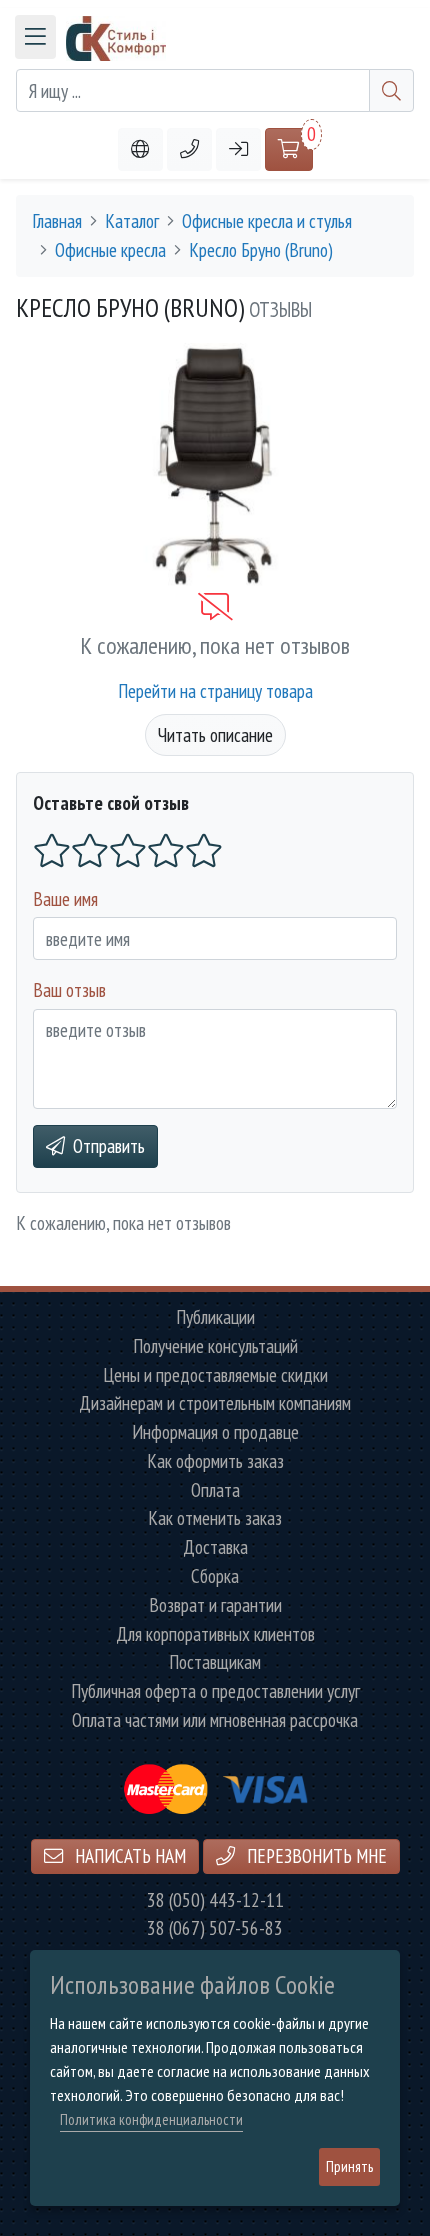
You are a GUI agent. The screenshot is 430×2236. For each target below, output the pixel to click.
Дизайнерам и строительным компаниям (215, 1403)
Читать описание (215, 734)
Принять (349, 2166)
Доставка (215, 1547)
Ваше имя (65, 898)
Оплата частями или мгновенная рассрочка (215, 1720)
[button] (189, 149)
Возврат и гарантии (215, 1605)
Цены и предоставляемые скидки (215, 1375)
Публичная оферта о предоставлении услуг (215, 1691)
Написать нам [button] (128, 1855)
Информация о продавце (215, 1432)
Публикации (215, 1317)
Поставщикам (215, 1662)
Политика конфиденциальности (151, 2119)
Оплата (215, 1490)
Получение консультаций (215, 1346)
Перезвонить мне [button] (315, 1855)
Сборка (215, 1576)
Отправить (109, 1145)
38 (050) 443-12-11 (215, 1900)
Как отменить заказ (215, 1518)
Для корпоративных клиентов (215, 1634)
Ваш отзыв (69, 989)
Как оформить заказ (215, 1461)
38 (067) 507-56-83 (215, 1928)
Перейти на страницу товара (215, 690)
